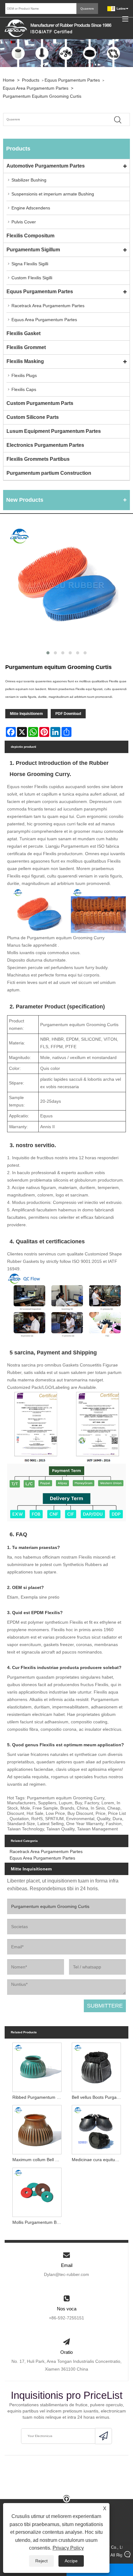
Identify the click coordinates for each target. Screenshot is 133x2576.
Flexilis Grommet (26, 347)
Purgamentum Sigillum (33, 250)
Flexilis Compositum (30, 236)
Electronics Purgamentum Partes (45, 445)
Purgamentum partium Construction (49, 473)
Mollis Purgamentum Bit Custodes (38, 2222)
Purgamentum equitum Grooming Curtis (42, 96)
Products (31, 80)
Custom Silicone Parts (33, 417)
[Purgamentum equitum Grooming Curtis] (66, 585)
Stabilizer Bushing (29, 180)
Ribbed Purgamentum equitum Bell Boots (38, 2097)
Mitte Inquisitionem (26, 714)
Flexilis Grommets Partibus (38, 459)
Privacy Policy (68, 2548)
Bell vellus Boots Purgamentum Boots (98, 2097)
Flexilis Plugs (24, 375)
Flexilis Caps (24, 389)
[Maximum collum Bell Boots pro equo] (37, 2129)
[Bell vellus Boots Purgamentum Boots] (96, 2066)
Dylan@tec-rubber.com (66, 2274)
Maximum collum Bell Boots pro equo (38, 2160)
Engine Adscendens (31, 208)
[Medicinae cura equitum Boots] (96, 2129)
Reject (41, 2561)
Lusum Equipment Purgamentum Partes (54, 431)
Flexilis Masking (25, 361)
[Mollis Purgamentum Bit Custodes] (37, 2191)
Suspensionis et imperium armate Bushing (53, 194)
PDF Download (68, 714)
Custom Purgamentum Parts (40, 403)
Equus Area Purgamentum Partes (36, 88)
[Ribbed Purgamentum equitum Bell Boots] (37, 2066)
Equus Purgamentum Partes (72, 80)
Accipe (71, 2561)
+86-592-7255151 (66, 2318)
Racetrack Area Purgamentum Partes (48, 306)
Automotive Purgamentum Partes (46, 166)
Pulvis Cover (24, 222)
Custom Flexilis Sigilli (32, 278)
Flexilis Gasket (24, 333)
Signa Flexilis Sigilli (30, 264)
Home (9, 80)
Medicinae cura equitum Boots (98, 2160)
